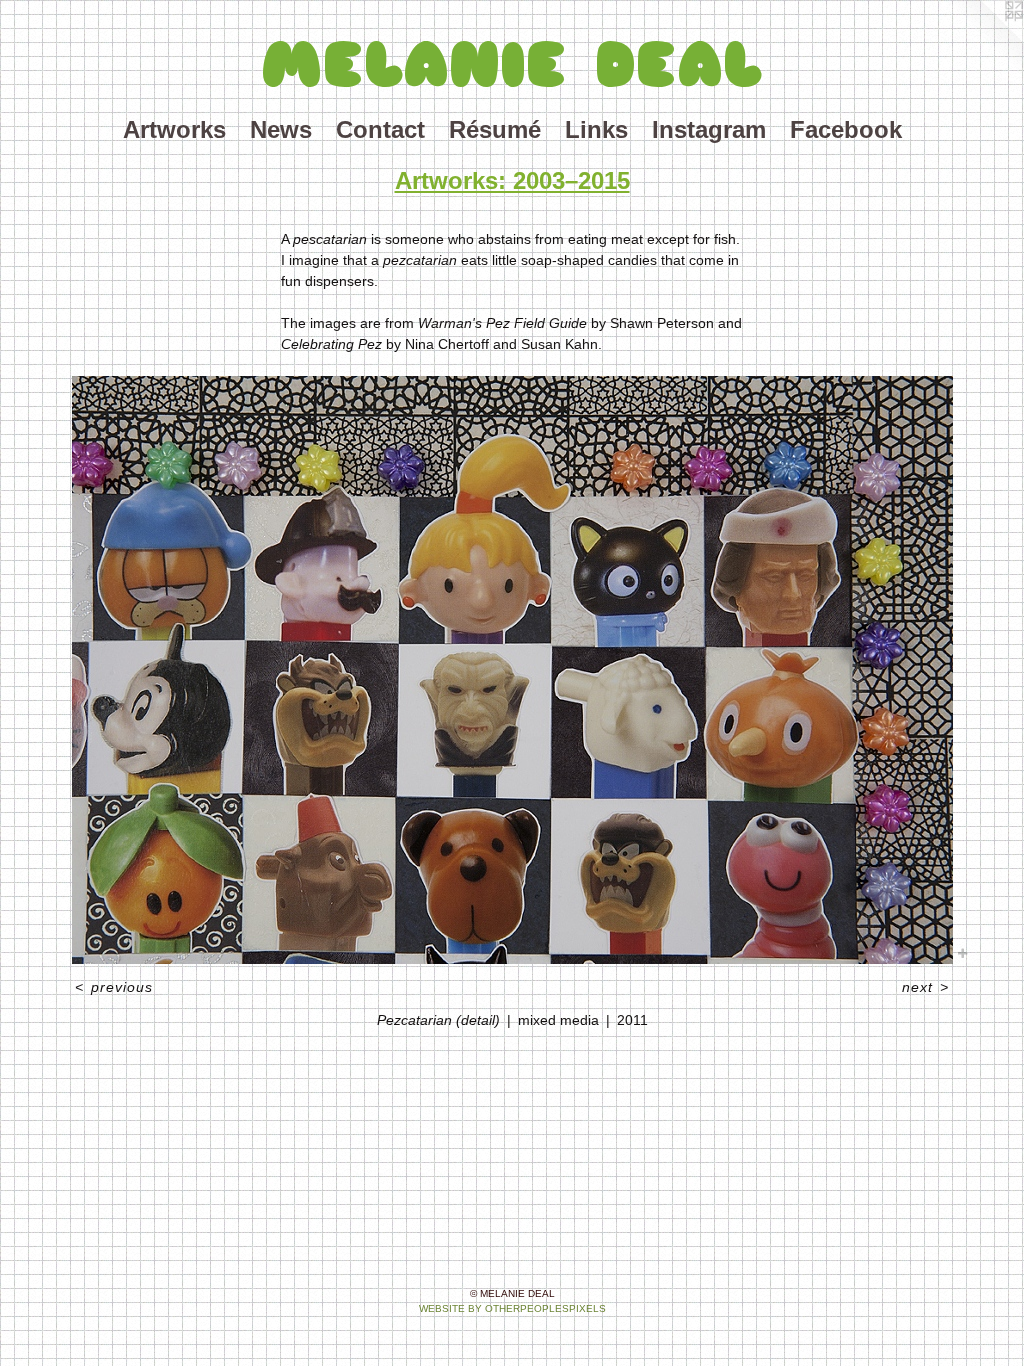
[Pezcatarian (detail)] (512, 670)
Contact (380, 129)
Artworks (174, 129)
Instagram (709, 129)
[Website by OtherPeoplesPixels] (984, 40)
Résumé (495, 129)
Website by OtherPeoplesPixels (512, 1308)
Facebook (846, 129)
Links (596, 129)
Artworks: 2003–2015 (512, 180)
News (281, 129)
